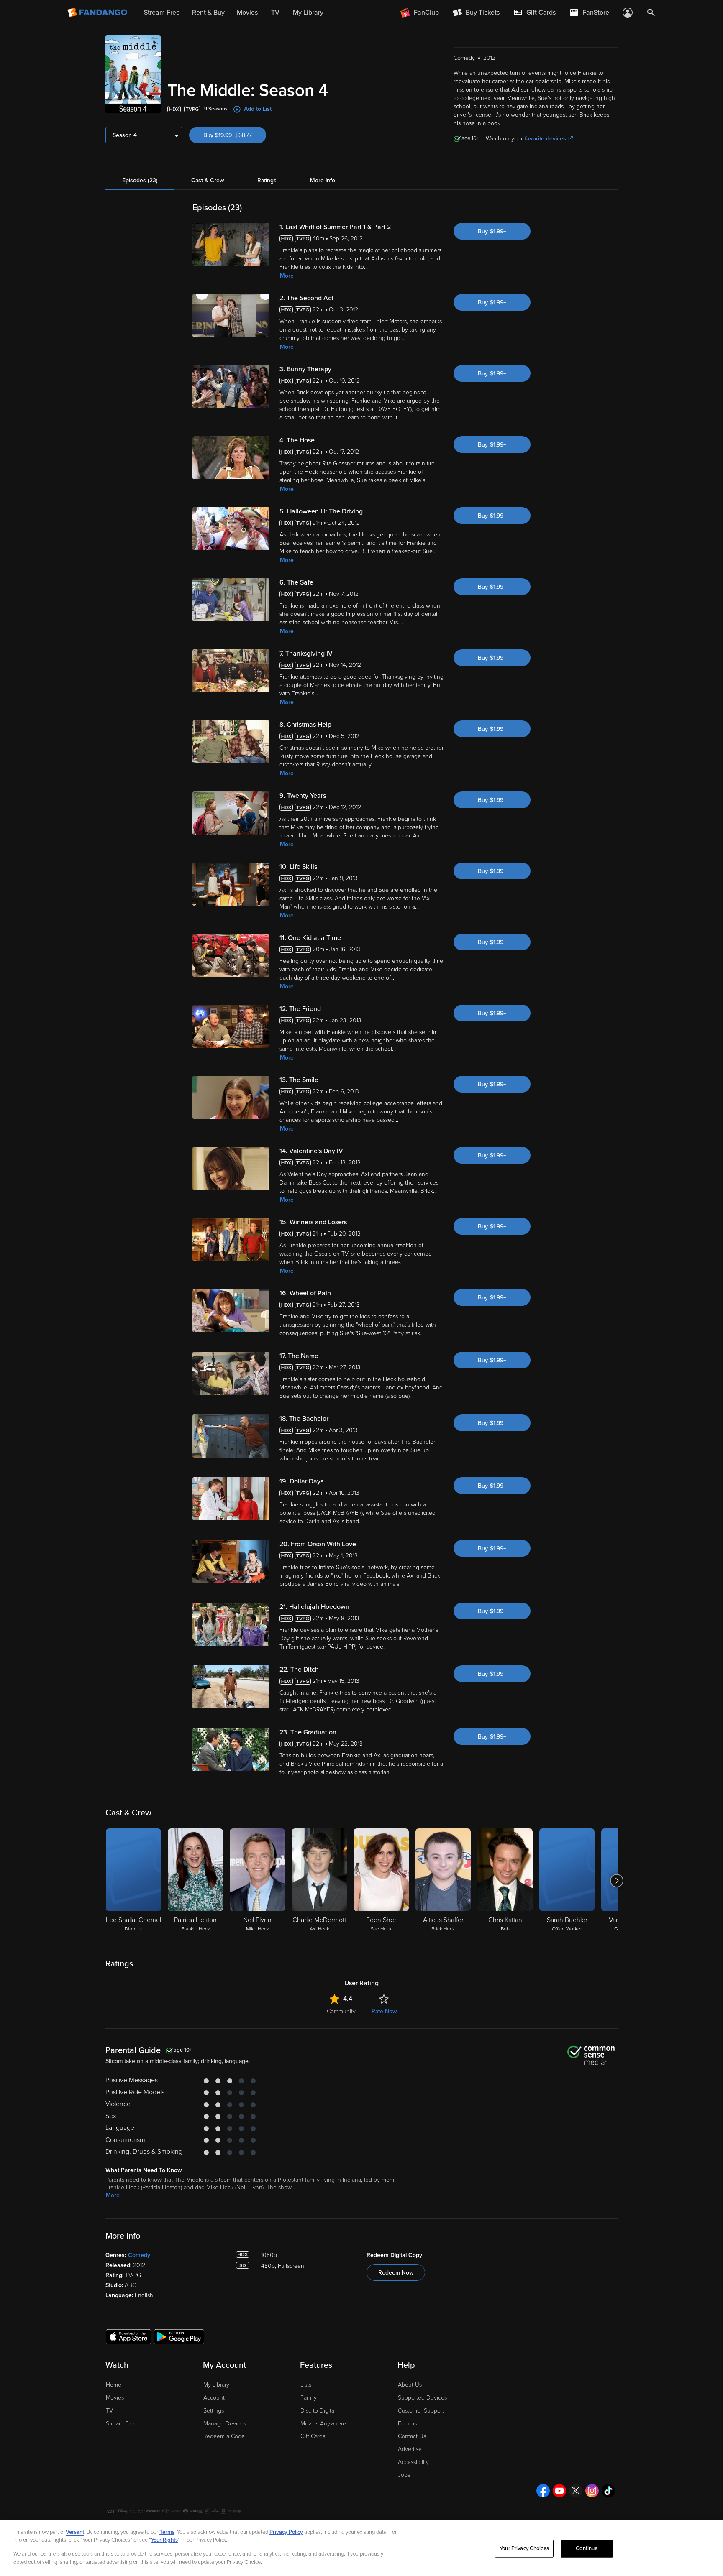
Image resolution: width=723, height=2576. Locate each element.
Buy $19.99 (235, 135)
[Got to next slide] (617, 1881)
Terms (167, 2532)
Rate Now (384, 2011)
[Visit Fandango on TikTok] (608, 2491)
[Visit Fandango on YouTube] (559, 2491)
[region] (361, 2548)
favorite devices (545, 139)
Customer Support (421, 2411)
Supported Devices (422, 2398)
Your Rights (164, 2540)
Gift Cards (313, 2436)
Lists (306, 2385)
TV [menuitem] (275, 13)
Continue (587, 2548)
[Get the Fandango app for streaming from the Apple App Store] (128, 2336)
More (287, 276)
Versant (75, 2532)
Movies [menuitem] (247, 13)
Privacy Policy (286, 2532)
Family (309, 2398)
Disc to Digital (318, 2411)
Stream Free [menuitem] (162, 13)
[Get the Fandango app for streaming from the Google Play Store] (179, 2336)
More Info (323, 180)
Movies (115, 2398)
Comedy (139, 2255)
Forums (407, 2424)
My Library (216, 2385)
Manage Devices (225, 2424)
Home (114, 2385)
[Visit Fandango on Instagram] (592, 2491)
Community (341, 2011)
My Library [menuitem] (308, 13)
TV (109, 2411)
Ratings (267, 180)
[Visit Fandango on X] (576, 2491)
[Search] (651, 13)
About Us (410, 2385)
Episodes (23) (140, 180)
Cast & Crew (208, 180)
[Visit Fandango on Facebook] (543, 2491)
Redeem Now (396, 2273)
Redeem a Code (224, 2436)
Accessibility (413, 2462)
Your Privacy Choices (524, 2548)
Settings (214, 2411)
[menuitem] (534, 13)
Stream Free (121, 2424)
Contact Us (412, 2436)
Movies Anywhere (323, 2424)
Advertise (410, 2449)
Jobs (404, 2475)
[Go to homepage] (98, 13)
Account (214, 2398)
